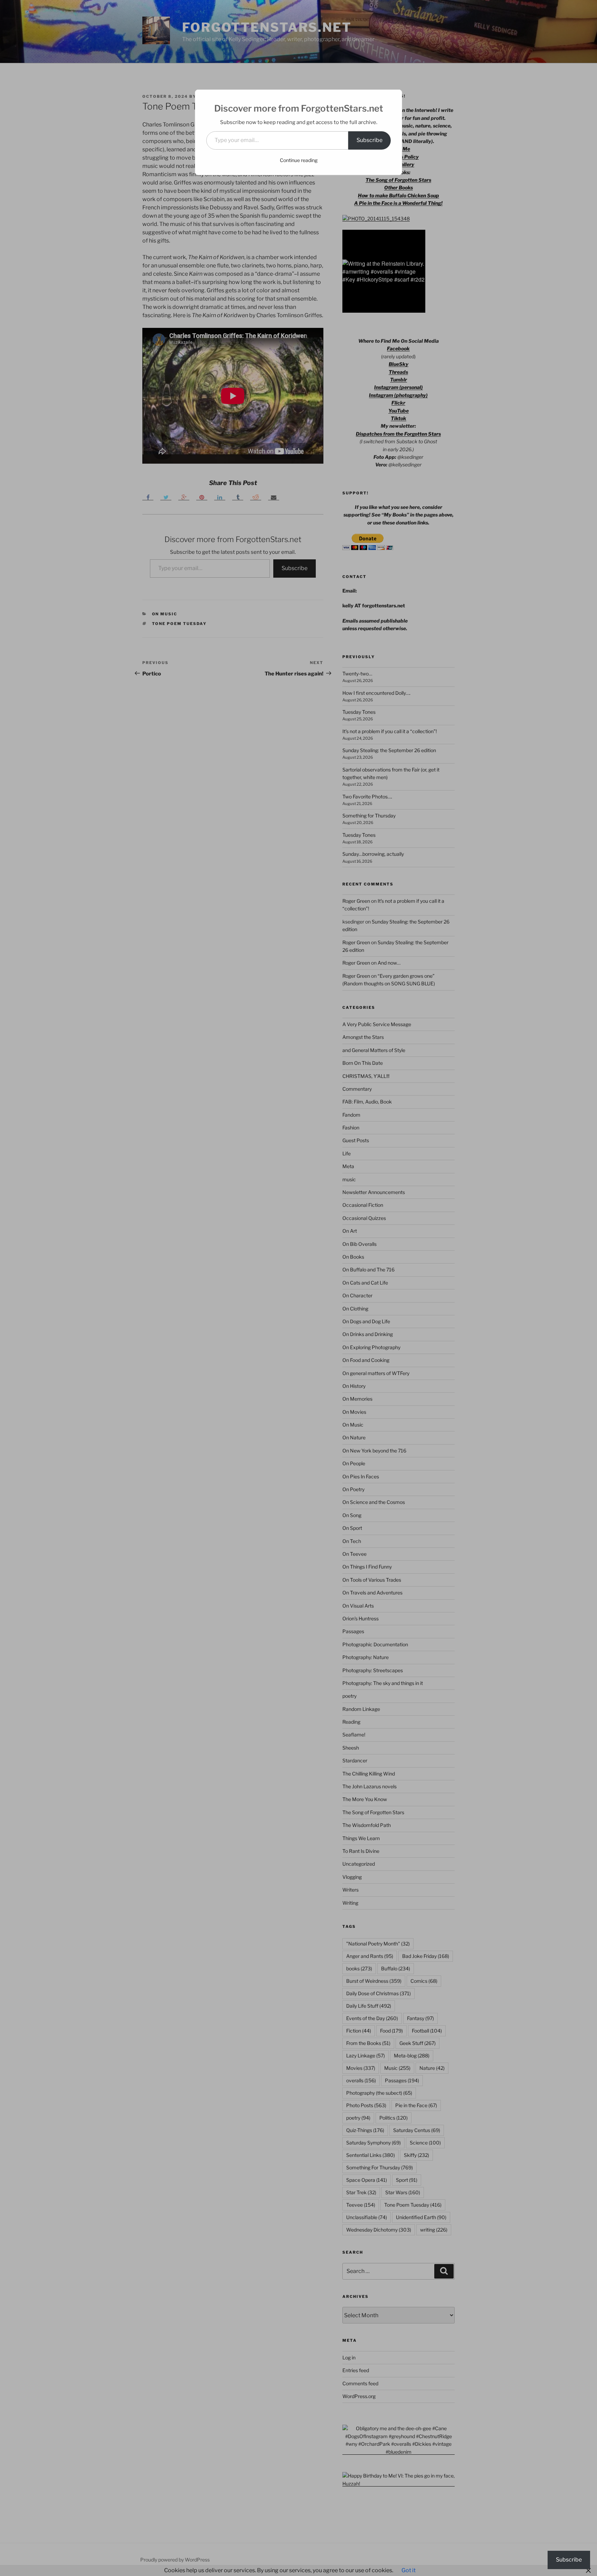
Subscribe (369, 140)
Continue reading (299, 160)
